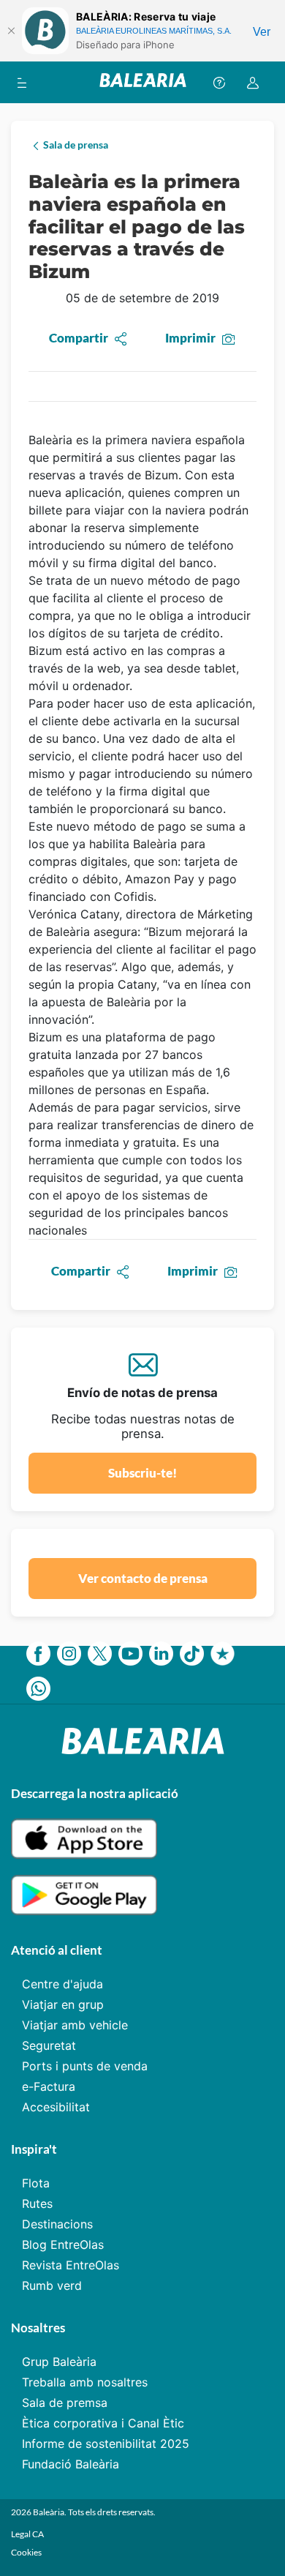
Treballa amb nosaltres (85, 2382)
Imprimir (190, 338)
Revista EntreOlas (71, 2265)
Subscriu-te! (142, 1473)
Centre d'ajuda (62, 1984)
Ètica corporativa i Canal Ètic (103, 2423)
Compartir (79, 338)
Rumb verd (52, 2285)
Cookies (26, 2552)
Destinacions (57, 2224)
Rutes (37, 2204)
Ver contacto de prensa (143, 1578)
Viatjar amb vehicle (75, 2025)
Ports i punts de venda (85, 2066)
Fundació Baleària (71, 2464)
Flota (36, 2183)
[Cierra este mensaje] (11, 31)
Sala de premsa (65, 2403)
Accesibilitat (56, 2107)
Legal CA (27, 2534)
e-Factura (49, 2086)
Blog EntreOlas (63, 2244)
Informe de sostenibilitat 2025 (106, 2444)
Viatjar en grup (63, 2004)
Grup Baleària (59, 2362)
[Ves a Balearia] (143, 82)
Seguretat (49, 2045)
